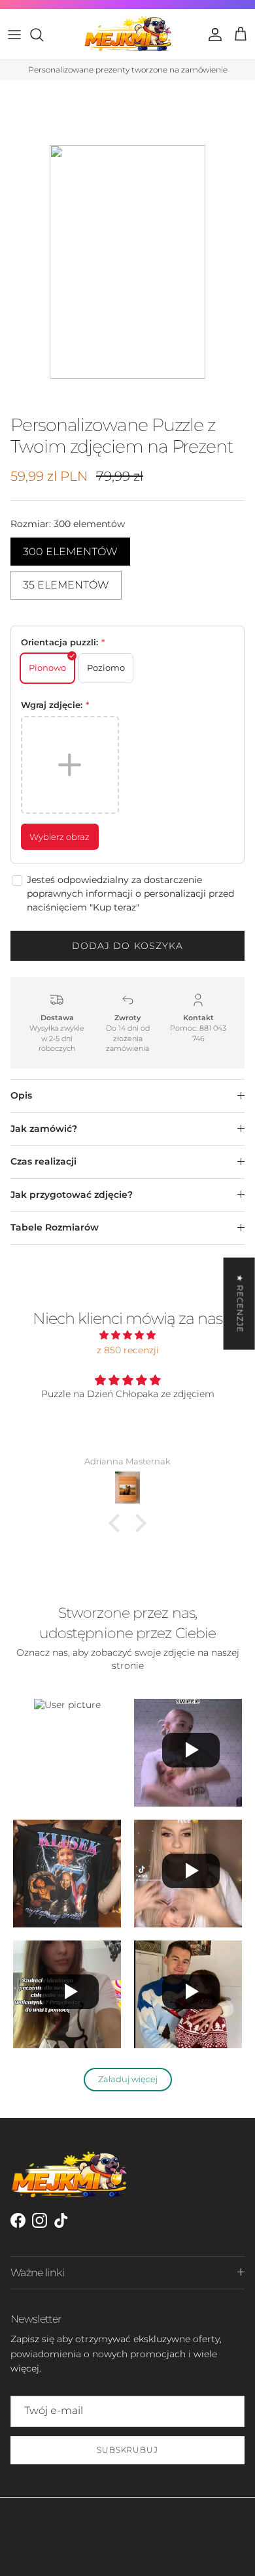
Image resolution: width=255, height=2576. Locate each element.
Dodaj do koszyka (128, 946)
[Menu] (14, 35)
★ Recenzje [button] (240, 1303)
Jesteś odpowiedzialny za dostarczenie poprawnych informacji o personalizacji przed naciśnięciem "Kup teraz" (130, 894)
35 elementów (66, 581)
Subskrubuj (128, 2450)
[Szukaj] (43, 35)
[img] (127, 1335)
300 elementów (70, 548)
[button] (118, 1523)
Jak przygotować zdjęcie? (72, 1195)
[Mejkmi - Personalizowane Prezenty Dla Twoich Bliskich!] (128, 34)
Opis (21, 1095)
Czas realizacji (43, 1161)
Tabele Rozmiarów (55, 1227)
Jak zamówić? (44, 1129)
